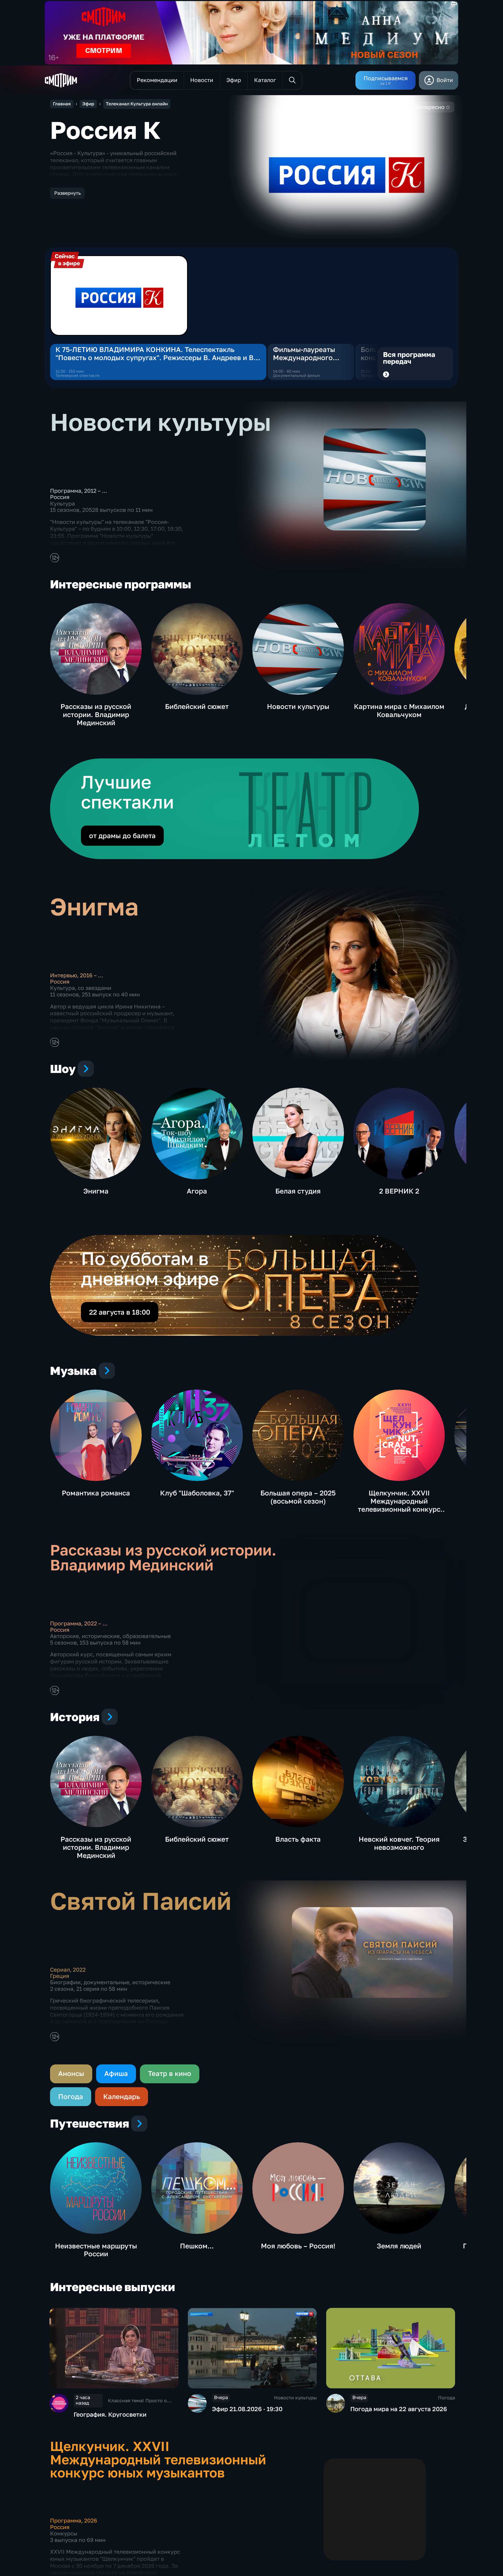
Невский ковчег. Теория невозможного (399, 1843)
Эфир (88, 104)
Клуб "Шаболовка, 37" (197, 1493)
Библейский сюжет (197, 706)
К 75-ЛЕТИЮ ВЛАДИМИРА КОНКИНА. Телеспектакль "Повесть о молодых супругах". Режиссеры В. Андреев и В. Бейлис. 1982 (156, 354)
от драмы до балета (122, 836)
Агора (197, 1191)
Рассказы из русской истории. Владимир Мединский (96, 715)
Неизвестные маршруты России (96, 2250)
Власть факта (298, 1839)
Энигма (96, 1191)
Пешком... (197, 2246)
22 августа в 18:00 (120, 1312)
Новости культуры (298, 706)
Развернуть (67, 193)
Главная (62, 104)
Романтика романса (96, 1493)
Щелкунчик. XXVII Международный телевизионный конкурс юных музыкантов (399, 1505)
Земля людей (399, 2246)
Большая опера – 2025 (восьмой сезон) (298, 1497)
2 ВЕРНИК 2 (399, 1191)
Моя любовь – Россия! (298, 2246)
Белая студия (298, 1191)
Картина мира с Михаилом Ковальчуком (399, 711)
